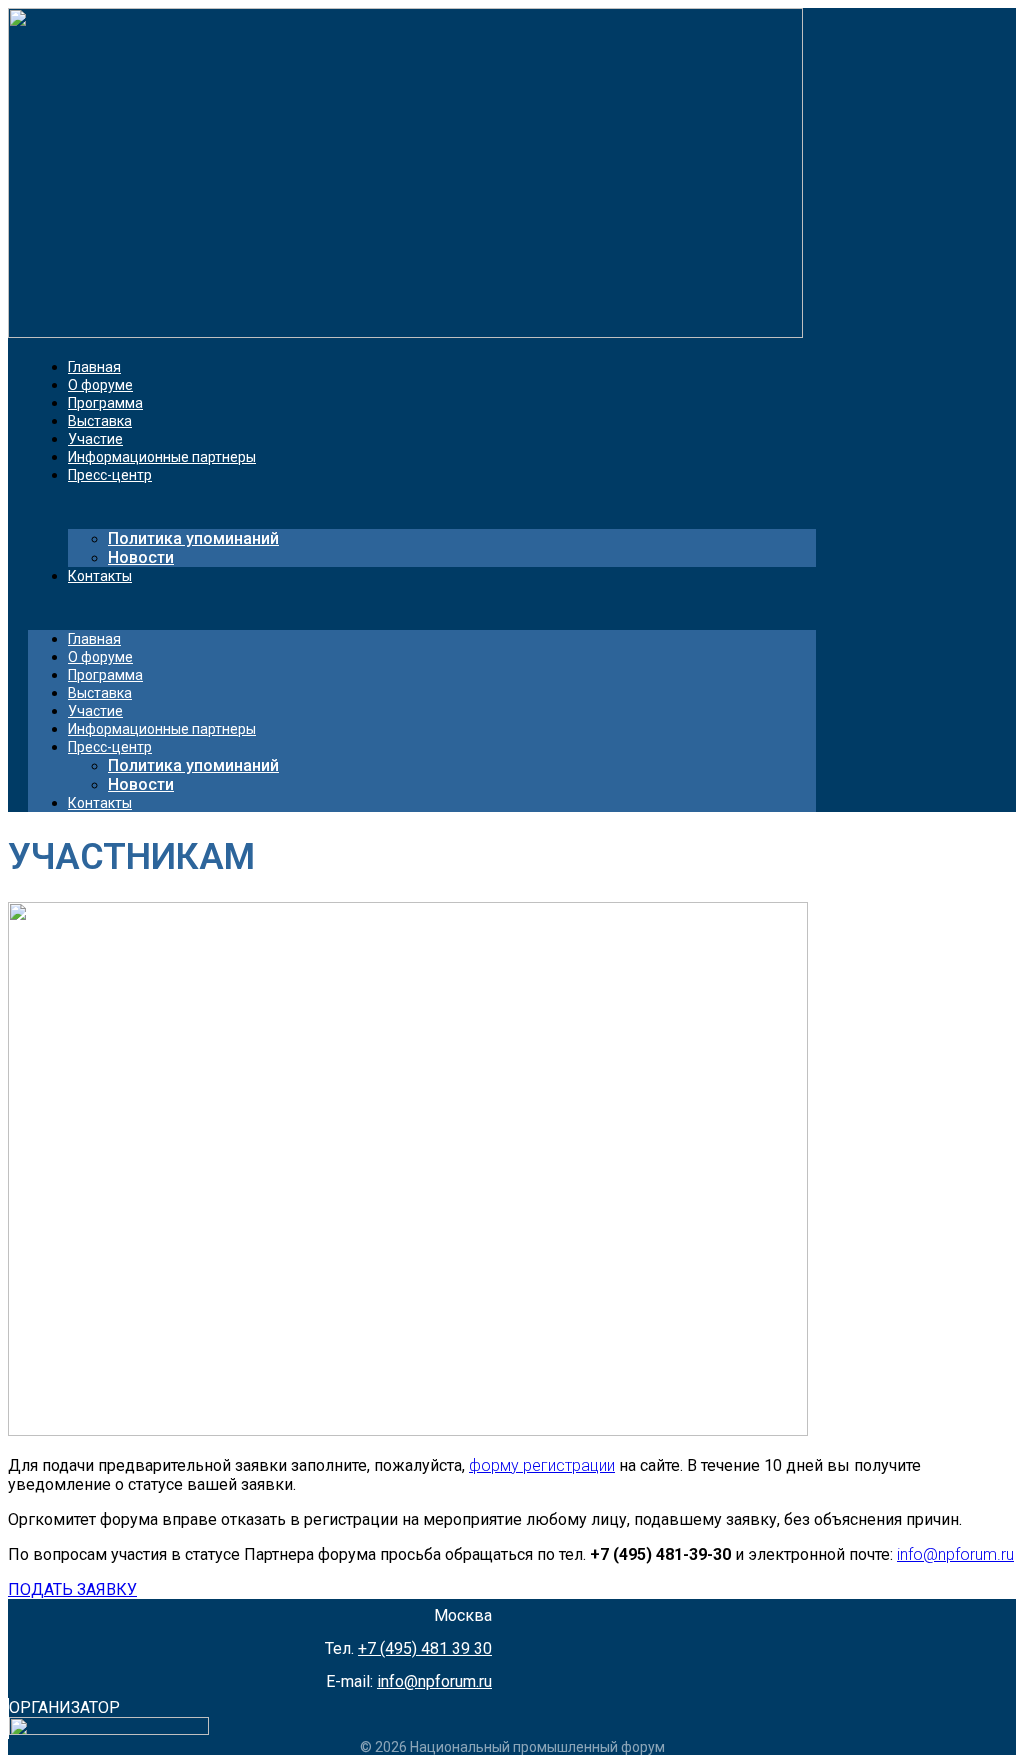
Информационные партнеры (162, 457)
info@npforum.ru (955, 1554)
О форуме (100, 385)
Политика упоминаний (193, 538)
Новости (141, 557)
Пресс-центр (110, 475)
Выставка (100, 421)
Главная (94, 367)
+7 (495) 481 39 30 (425, 1648)
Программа (105, 403)
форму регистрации (542, 1465)
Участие (95, 439)
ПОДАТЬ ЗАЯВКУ (72, 1589)
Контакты (100, 576)
